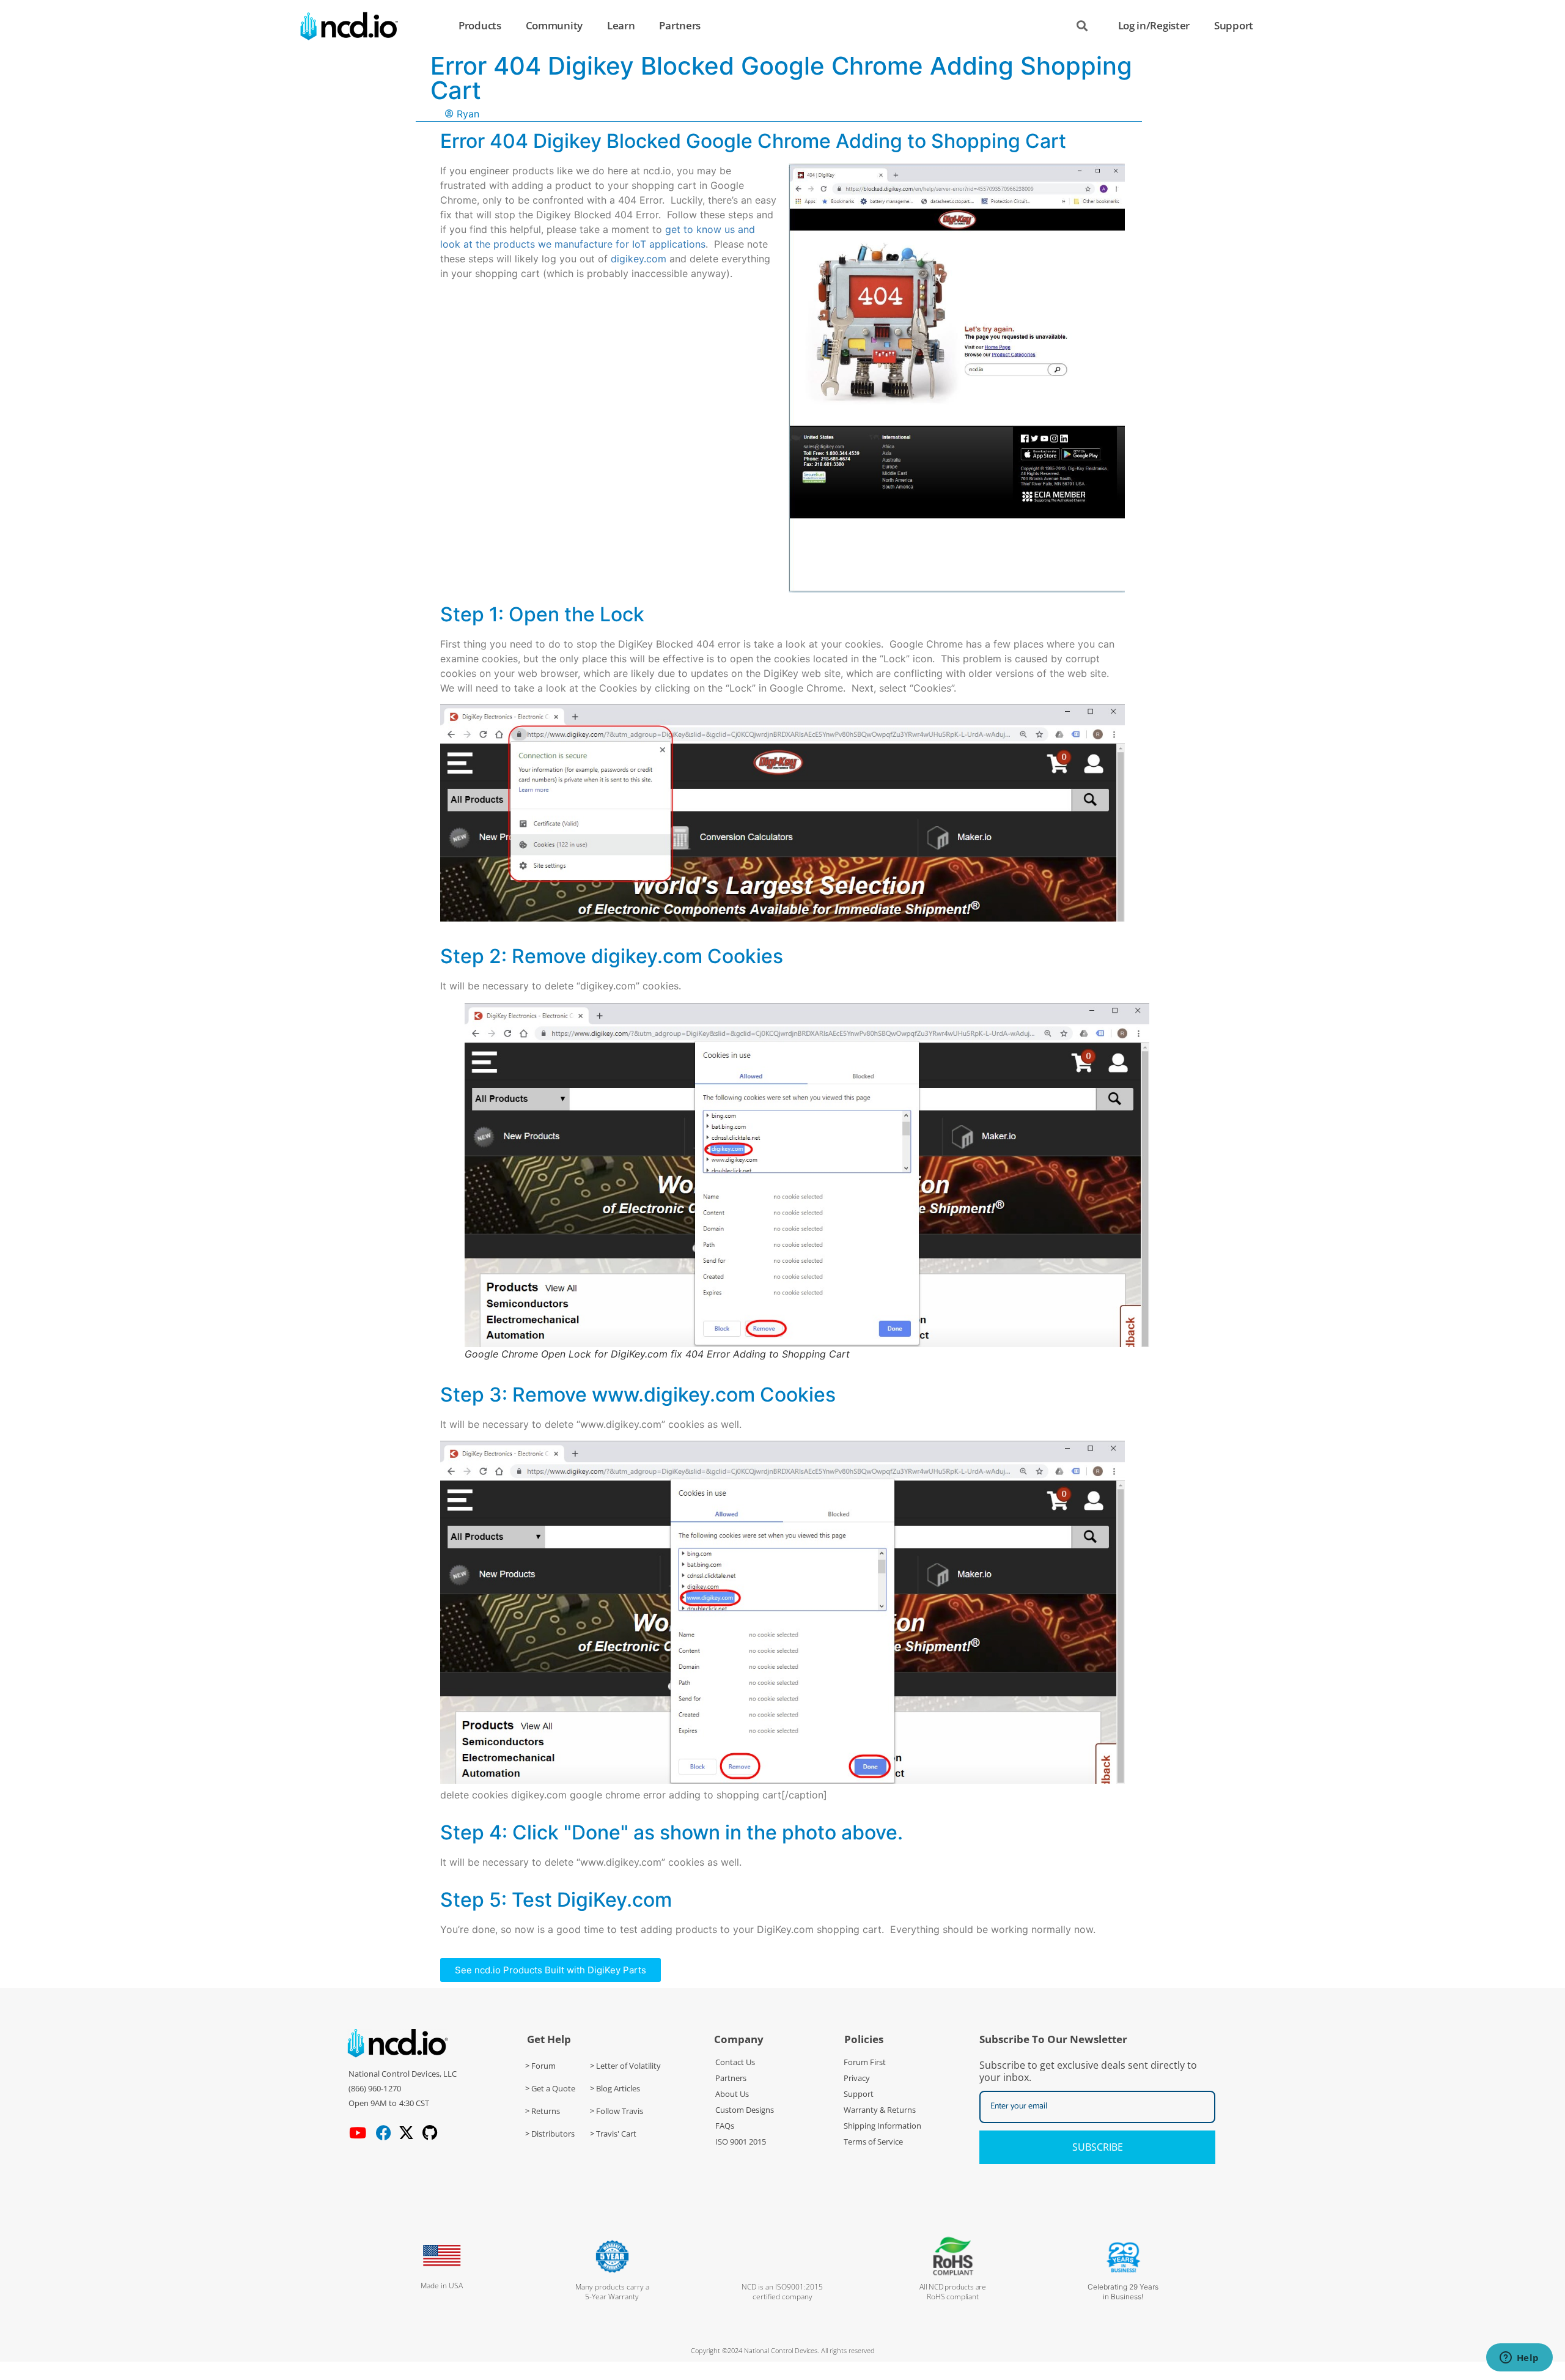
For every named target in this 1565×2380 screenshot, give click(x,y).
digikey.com (639, 259)
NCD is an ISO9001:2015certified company (782, 2292)
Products (480, 25)
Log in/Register (1154, 25)
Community (554, 25)
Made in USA (442, 2286)
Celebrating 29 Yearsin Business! (1123, 2292)
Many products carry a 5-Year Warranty (612, 2292)
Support (1234, 25)
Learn (621, 25)
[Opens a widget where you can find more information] (1519, 2359)
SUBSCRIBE (1098, 2147)
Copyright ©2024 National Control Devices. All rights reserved (783, 2350)
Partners (680, 25)
